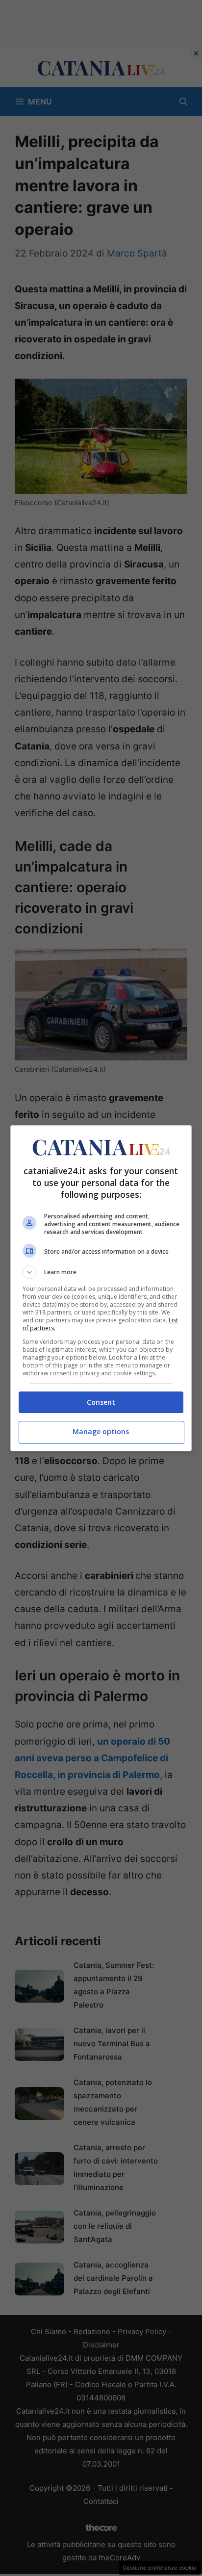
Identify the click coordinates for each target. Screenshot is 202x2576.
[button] (101, 1272)
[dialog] (101, 1288)
